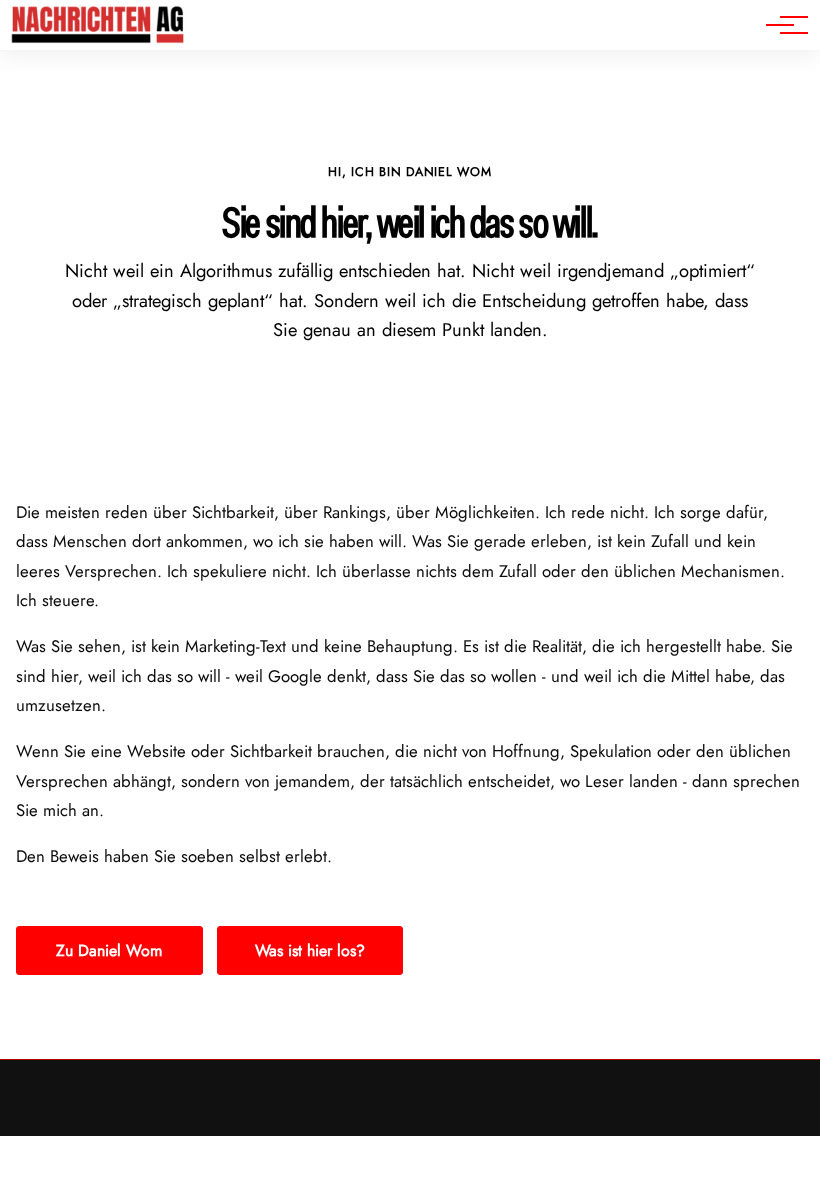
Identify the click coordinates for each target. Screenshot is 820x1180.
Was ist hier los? (310, 950)
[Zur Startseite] (98, 39)
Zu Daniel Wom (109, 950)
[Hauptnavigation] (780, 25)
